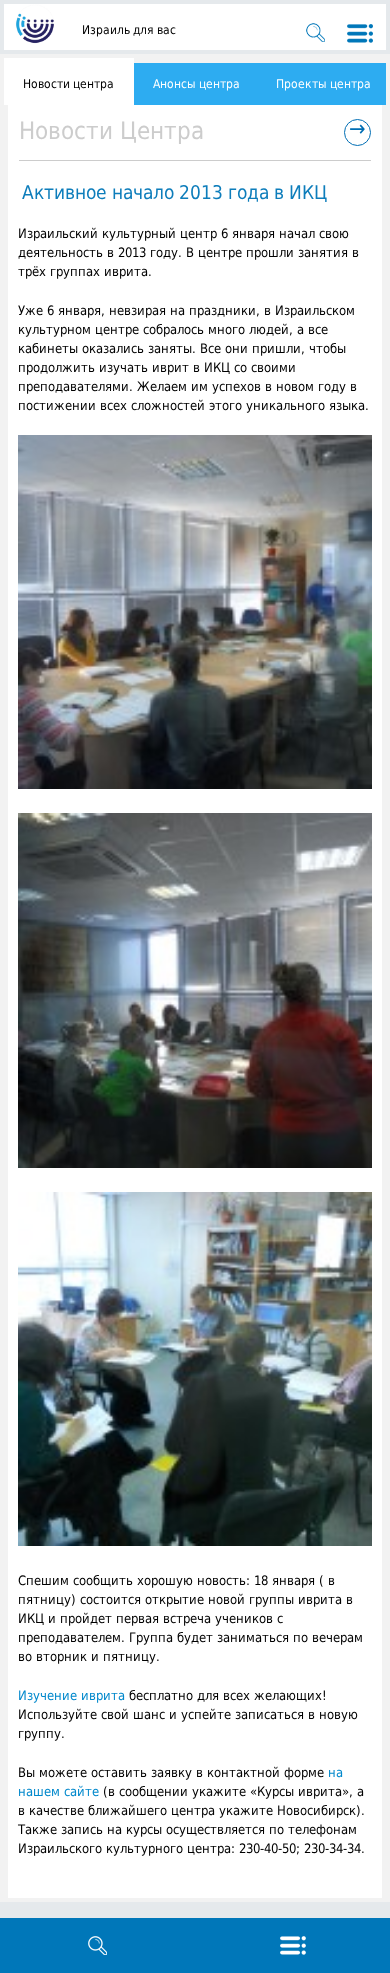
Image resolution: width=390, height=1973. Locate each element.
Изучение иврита (71, 1695)
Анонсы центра (196, 84)
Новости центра (68, 84)
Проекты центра (323, 84)
